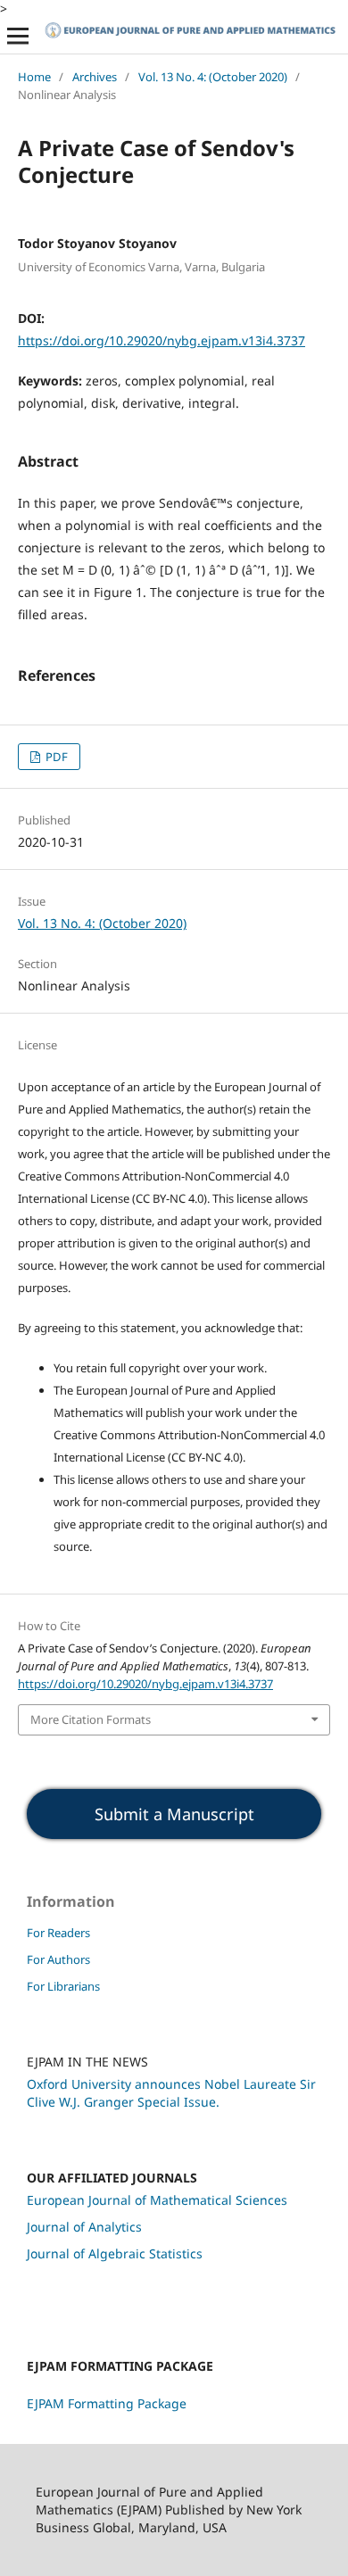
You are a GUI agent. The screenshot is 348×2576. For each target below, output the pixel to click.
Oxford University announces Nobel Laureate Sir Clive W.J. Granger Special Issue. (171, 2093)
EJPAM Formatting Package (107, 2403)
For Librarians (63, 1986)
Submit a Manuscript (174, 1814)
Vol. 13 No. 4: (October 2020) (213, 77)
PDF (55, 757)
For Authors (58, 1959)
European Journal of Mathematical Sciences (157, 2200)
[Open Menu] (18, 36)
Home (34, 77)
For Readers (58, 1933)
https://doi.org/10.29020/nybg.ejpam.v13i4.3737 (162, 340)
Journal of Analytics (84, 2227)
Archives (95, 77)
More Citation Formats (91, 1719)
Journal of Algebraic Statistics (115, 2253)
